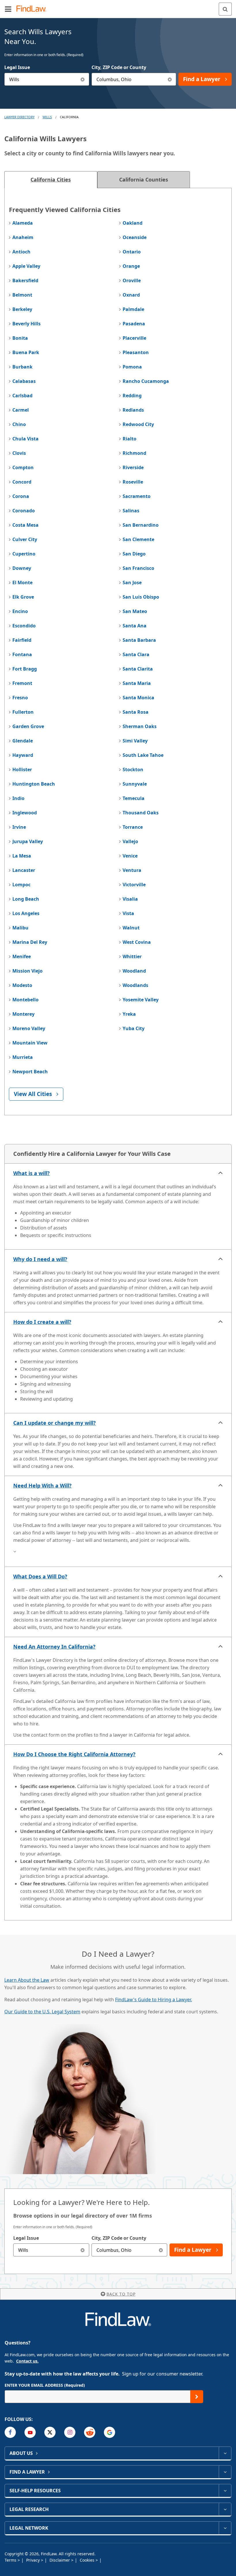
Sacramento (137, 496)
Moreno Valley (29, 1028)
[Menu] (8, 9)
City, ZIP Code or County (119, 67)
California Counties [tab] (144, 180)
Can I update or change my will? (55, 1423)
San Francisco (138, 568)
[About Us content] (225, 2453)
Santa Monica (138, 698)
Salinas (131, 511)
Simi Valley (135, 741)
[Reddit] (90, 2432)
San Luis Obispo (141, 597)
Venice (130, 856)
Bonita (20, 338)
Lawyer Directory (19, 117)
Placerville (134, 338)
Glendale (23, 741)
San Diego (134, 554)
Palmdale (133, 309)
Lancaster (24, 870)
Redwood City (138, 424)
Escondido (24, 626)
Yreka (129, 1014)
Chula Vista (25, 439)
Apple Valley (26, 266)
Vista (128, 913)
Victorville (134, 885)
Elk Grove (23, 597)
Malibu (20, 928)
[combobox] (47, 79)
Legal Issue (17, 67)
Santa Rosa (136, 712)
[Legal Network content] (225, 2528)
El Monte (22, 583)
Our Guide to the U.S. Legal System (42, 2012)
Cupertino (24, 554)
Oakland (133, 223)
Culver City (25, 539)
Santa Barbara (139, 640)
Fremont (22, 683)
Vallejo (130, 841)
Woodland (134, 971)
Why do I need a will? (40, 1259)
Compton (23, 467)
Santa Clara (136, 654)
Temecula (134, 798)
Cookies (88, 2560)
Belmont (22, 295)
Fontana (22, 654)
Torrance (133, 827)
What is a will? (32, 1173)
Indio (18, 798)
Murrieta (23, 1057)
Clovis (19, 453)
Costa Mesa (25, 525)
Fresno (20, 698)
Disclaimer (60, 2560)
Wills (47, 117)
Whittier (132, 956)
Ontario (132, 252)
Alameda (23, 223)
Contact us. (27, 2361)
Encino (20, 611)
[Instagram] (70, 2432)
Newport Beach (30, 1072)
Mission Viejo (27, 971)
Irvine (19, 827)
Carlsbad (22, 396)
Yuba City (134, 1028)
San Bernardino (141, 525)
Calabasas (24, 381)
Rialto (130, 439)
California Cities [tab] (51, 180)
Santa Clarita (138, 669)
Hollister (22, 769)
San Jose (132, 583)
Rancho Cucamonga (146, 381)
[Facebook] (10, 2432)
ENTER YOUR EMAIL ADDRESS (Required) (45, 2385)
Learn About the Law (27, 1980)
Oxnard (131, 295)
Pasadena (134, 324)
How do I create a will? (42, 1322)
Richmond (134, 453)
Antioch (21, 252)
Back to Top (121, 2294)
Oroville (132, 280)
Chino (19, 424)
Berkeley (22, 309)
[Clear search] (83, 2250)
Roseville (133, 482)
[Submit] (197, 2397)
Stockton (133, 769)
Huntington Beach (34, 784)
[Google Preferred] (110, 2432)
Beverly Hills (26, 324)
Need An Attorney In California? (54, 1647)
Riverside (133, 467)
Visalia (130, 899)
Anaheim (23, 237)
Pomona (132, 367)
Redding (132, 396)
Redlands (133, 410)
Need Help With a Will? (42, 1485)
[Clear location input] (170, 79)
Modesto (22, 985)
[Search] (225, 9)
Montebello (25, 1000)
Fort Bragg (25, 669)
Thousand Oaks (141, 813)
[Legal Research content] (225, 2509)
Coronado (24, 511)
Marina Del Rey (30, 942)
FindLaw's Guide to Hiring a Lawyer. (154, 2000)
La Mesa (22, 856)
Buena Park (26, 352)
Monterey (23, 1014)
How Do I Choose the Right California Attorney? (74, 1754)
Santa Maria (137, 683)
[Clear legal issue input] (83, 79)
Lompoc (21, 885)
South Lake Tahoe (143, 755)
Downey (22, 568)
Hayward (23, 755)
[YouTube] (30, 2432)
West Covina (137, 942)
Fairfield (22, 640)
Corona (21, 496)
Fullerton (23, 712)
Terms (11, 2560)
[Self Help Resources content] (225, 2491)
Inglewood (25, 813)
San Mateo (135, 611)
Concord (22, 482)
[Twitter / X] (50, 2432)
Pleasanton (136, 352)
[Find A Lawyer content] (225, 2472)
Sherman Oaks (140, 726)
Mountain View (30, 1043)
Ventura (132, 870)
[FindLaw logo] (33, 9)
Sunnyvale (135, 784)
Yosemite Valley (141, 1000)
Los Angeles (26, 913)
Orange (131, 266)
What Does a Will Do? (40, 1576)
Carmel (21, 410)
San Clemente (138, 539)
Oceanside (135, 237)
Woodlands (135, 985)
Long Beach (26, 899)
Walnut (131, 928)
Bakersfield (25, 280)
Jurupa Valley (28, 841)
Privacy (34, 2560)
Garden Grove (28, 726)
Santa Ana (135, 626)
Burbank (22, 367)
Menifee (22, 956)
